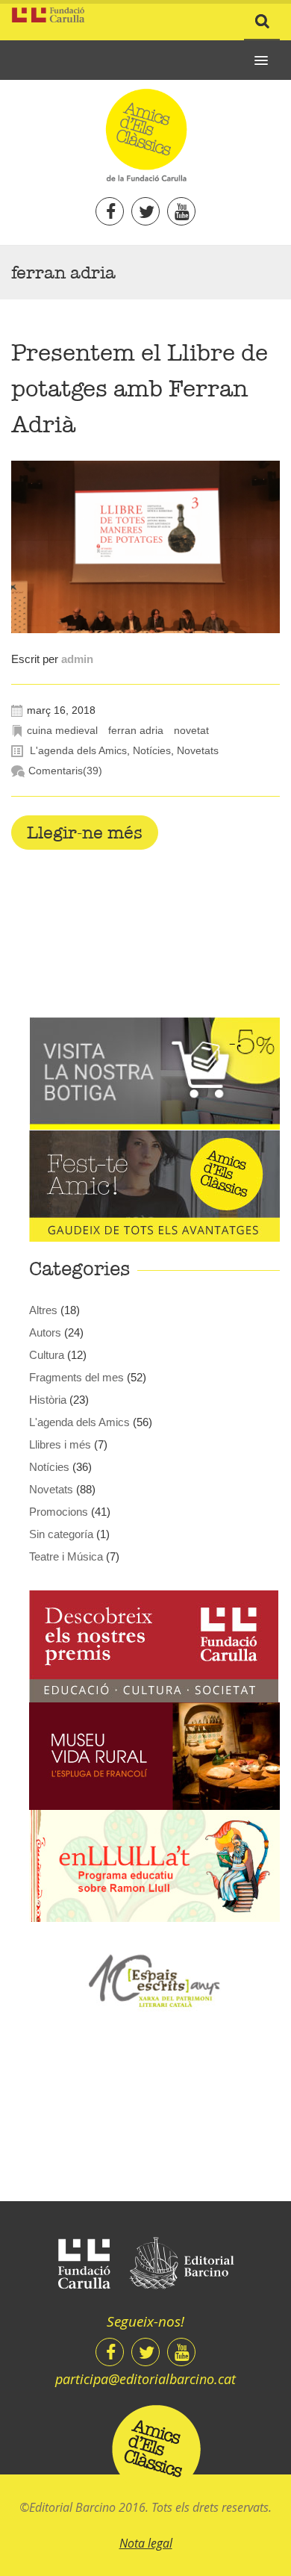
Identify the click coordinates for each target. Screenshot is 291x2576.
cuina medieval (62, 730)
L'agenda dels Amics (78, 750)
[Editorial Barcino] (182, 2264)
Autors (45, 1332)
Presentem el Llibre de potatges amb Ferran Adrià (140, 389)
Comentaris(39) (65, 771)
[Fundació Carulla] (84, 2264)
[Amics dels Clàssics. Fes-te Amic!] (154, 1185)
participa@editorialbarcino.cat (145, 2379)
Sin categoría (61, 1534)
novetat (191, 730)
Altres (43, 1310)
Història (48, 1400)
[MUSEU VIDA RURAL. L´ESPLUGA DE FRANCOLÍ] (154, 1755)
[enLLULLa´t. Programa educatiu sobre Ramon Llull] (154, 1865)
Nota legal (146, 2543)
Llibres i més (60, 1444)
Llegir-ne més (85, 833)
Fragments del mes (76, 1377)
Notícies (152, 750)
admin (77, 659)
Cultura (47, 1355)
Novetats (198, 750)
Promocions (59, 1512)
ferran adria (136, 730)
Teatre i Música (66, 1556)
